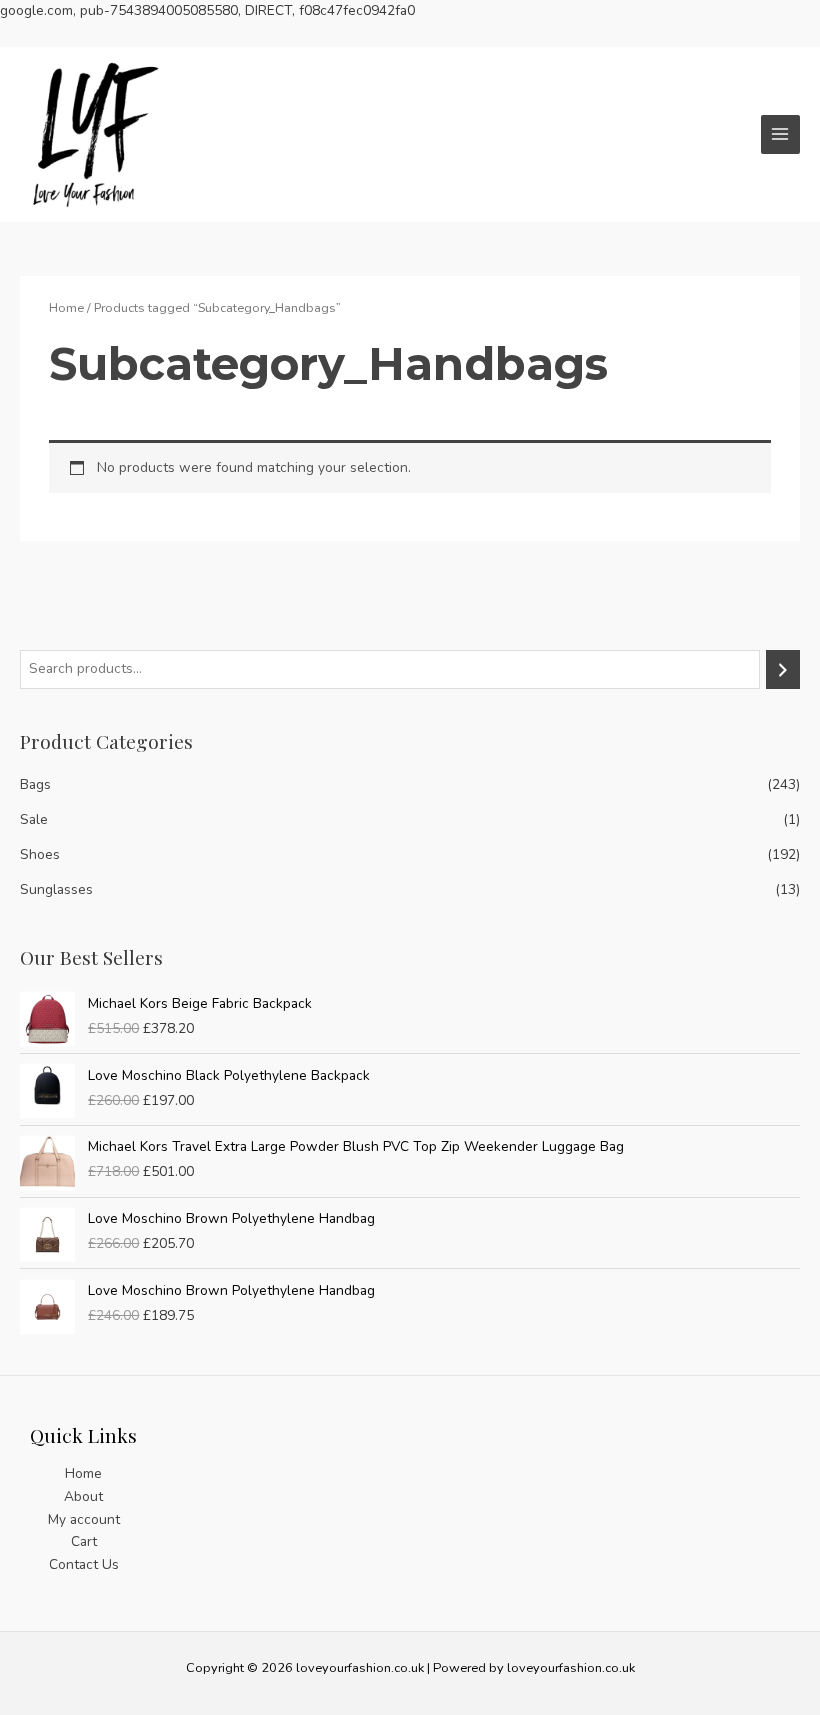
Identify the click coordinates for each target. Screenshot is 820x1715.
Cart (84, 1541)
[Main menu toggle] (780, 134)
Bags (35, 784)
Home (66, 307)
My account (84, 1519)
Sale (34, 819)
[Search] (783, 669)
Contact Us (84, 1564)
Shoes (40, 854)
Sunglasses (56, 889)
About (83, 1496)
